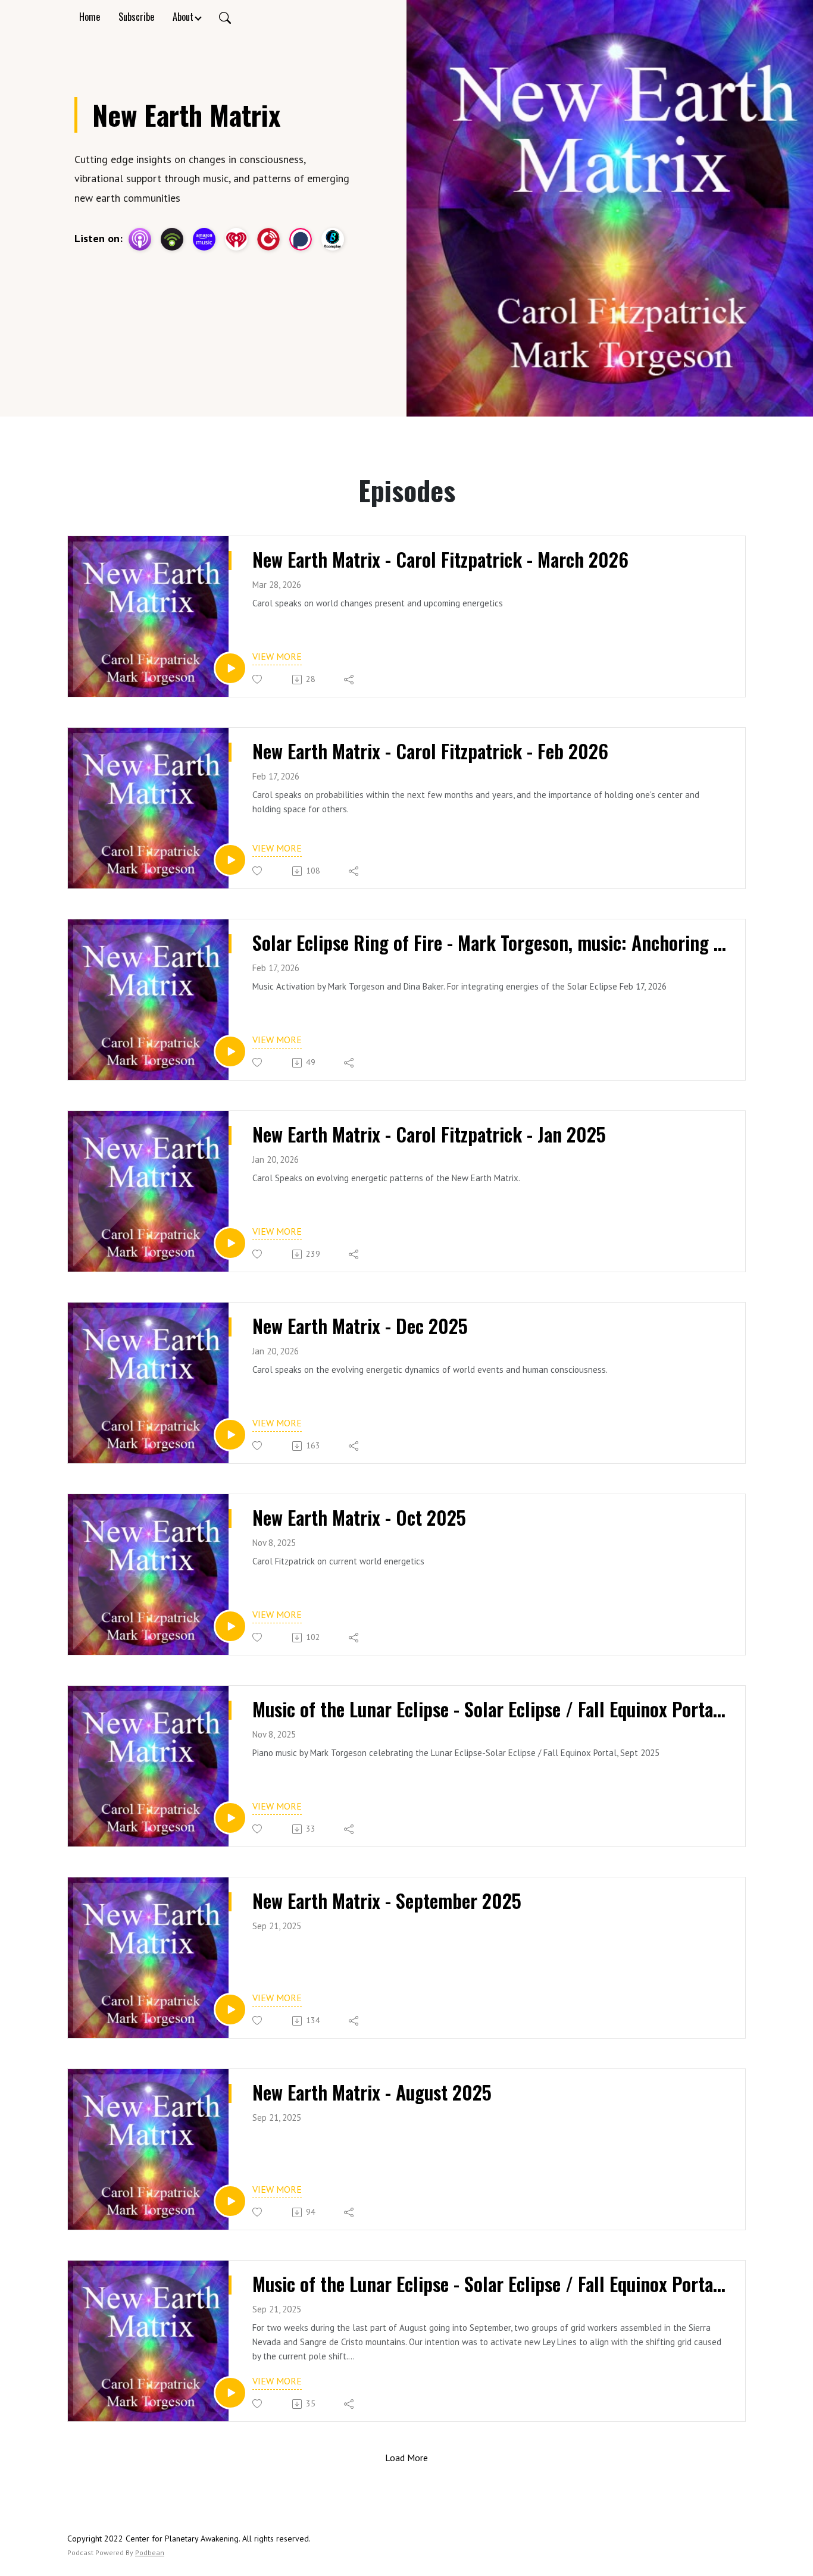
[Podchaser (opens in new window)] (301, 239)
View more (277, 656)
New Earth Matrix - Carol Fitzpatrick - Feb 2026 (430, 751)
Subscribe (136, 17)
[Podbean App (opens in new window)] (172, 239)
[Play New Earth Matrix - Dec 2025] (230, 1435)
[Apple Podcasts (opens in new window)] (140, 239)
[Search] (225, 17)
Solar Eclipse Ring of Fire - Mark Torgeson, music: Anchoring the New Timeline (490, 943)
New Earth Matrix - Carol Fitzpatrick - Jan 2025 (429, 1134)
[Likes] (258, 679)
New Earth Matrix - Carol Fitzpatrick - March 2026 (440, 559)
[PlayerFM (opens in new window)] (268, 239)
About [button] (183, 17)
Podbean (150, 2552)
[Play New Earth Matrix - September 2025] (230, 2010)
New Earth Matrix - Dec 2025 (360, 1326)
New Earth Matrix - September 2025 (387, 1901)
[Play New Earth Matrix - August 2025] (230, 2201)
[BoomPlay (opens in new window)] (333, 239)
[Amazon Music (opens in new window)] (204, 239)
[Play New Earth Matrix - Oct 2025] (230, 1626)
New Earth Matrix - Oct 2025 (359, 1517)
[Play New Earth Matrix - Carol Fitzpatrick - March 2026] (230, 668)
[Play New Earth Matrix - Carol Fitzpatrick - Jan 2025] (230, 1243)
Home (90, 17)
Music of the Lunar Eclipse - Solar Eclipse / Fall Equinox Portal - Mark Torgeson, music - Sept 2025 (490, 1709)
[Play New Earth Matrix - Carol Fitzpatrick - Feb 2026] (230, 860)
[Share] (350, 680)
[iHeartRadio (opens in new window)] (236, 239)
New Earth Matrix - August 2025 (372, 2092)
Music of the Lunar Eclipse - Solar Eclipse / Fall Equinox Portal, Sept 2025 (490, 2284)
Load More (406, 2458)
